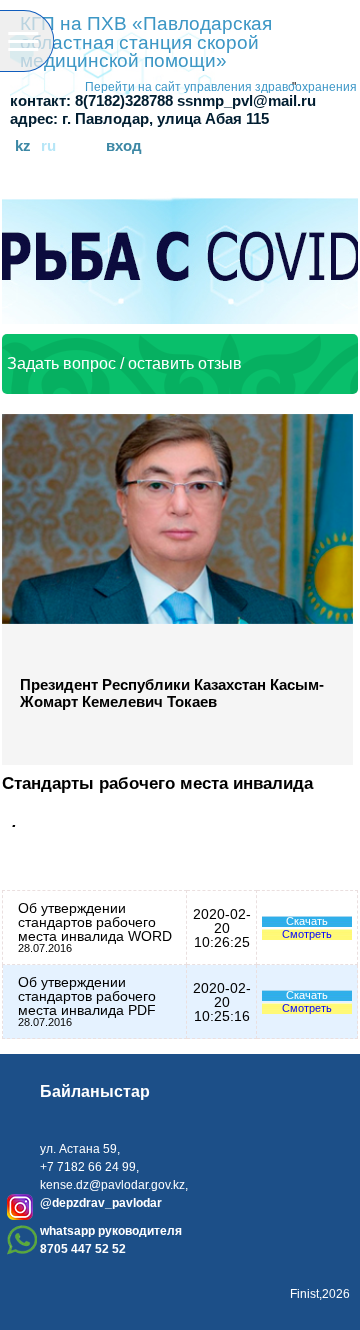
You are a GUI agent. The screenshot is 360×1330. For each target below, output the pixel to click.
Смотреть (307, 934)
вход (124, 146)
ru (48, 146)
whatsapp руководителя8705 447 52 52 (111, 1240)
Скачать (307, 921)
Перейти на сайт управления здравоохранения (221, 87)
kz (23, 146)
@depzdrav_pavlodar (101, 1203)
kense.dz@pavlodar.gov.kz (112, 1185)
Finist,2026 (320, 1294)
